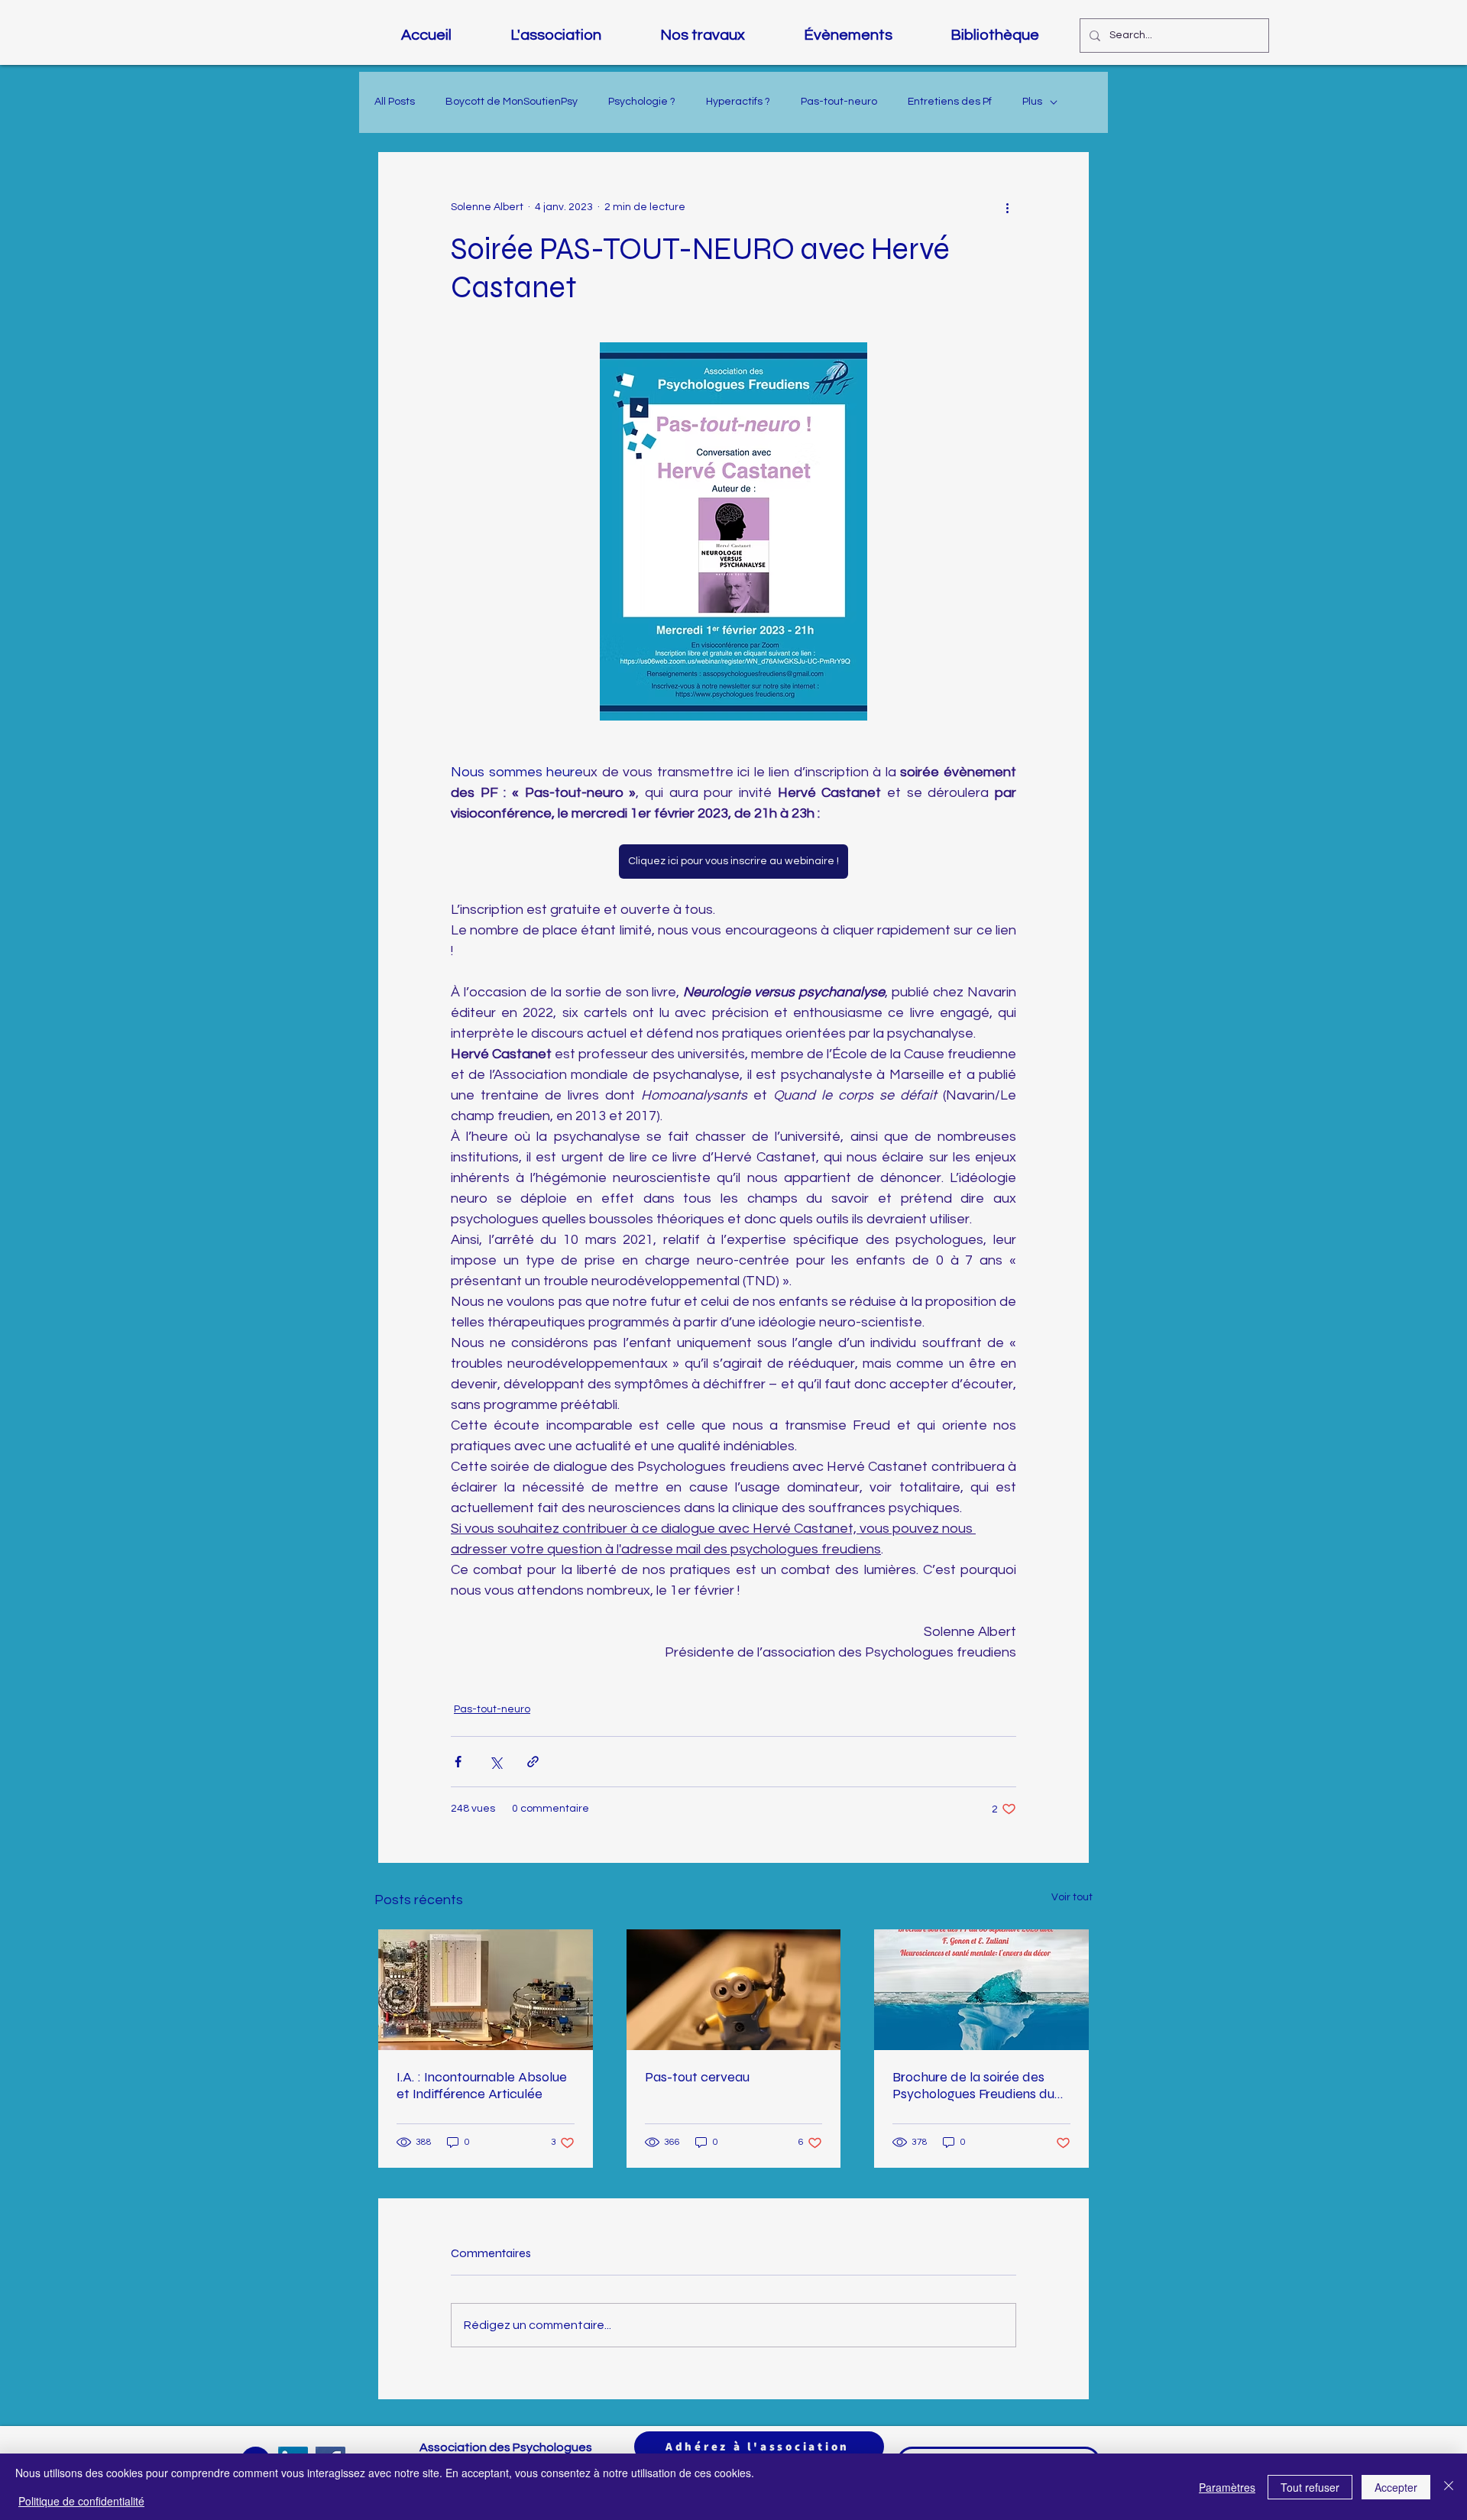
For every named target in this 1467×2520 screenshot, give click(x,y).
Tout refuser (1310, 2487)
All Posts (395, 102)
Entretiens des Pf (950, 102)
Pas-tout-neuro (839, 102)
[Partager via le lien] (533, 1762)
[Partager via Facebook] (458, 1762)
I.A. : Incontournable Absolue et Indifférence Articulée (482, 2085)
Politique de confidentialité (81, 2501)
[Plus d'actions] (1007, 207)
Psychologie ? (642, 102)
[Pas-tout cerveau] (734, 1990)
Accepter (1396, 2487)
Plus (1032, 102)
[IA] (486, 1990)
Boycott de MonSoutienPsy (512, 102)
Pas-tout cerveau (697, 2077)
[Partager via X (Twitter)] (495, 1762)
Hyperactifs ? (738, 102)
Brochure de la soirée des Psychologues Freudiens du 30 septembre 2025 (973, 2085)
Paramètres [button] (1227, 2487)
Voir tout (1072, 1897)
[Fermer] (1449, 2487)
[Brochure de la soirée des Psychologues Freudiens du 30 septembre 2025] (981, 1990)
